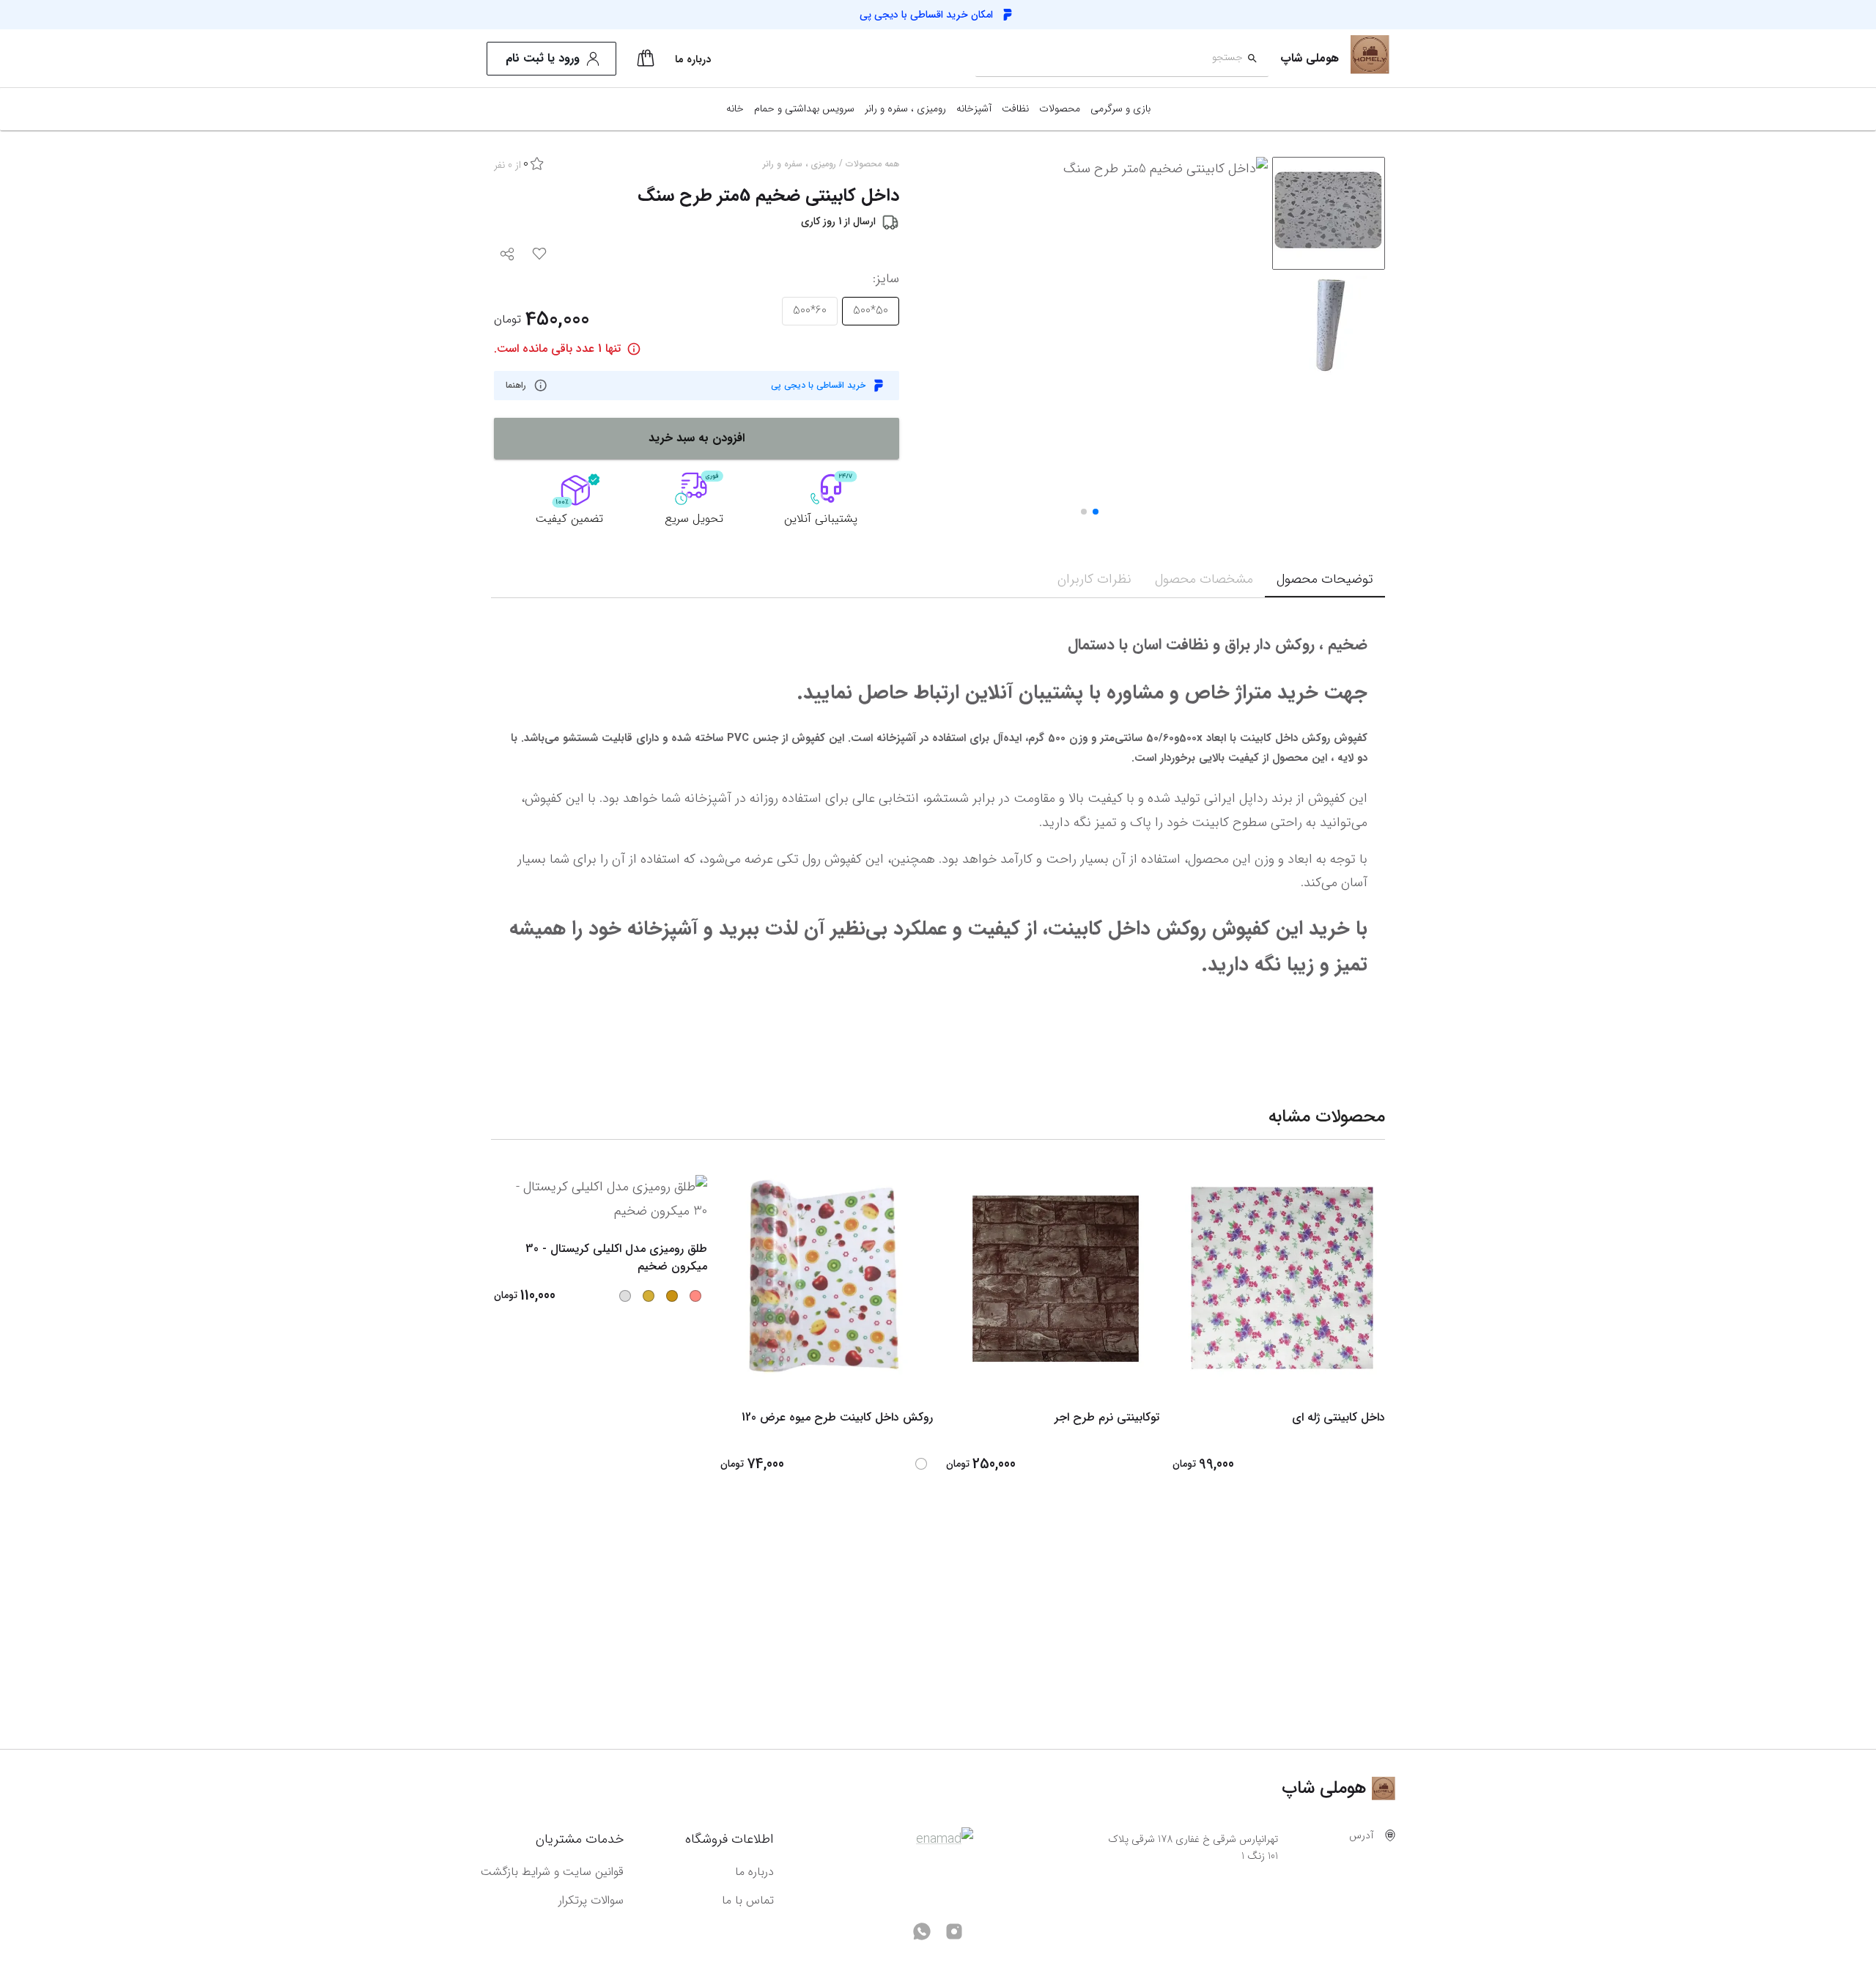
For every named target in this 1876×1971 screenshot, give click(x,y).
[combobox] (1109, 59)
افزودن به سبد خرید (697, 438)
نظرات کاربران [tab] (1094, 579)
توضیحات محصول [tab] (1325, 579)
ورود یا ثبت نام (543, 58)
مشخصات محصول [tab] (1204, 579)
